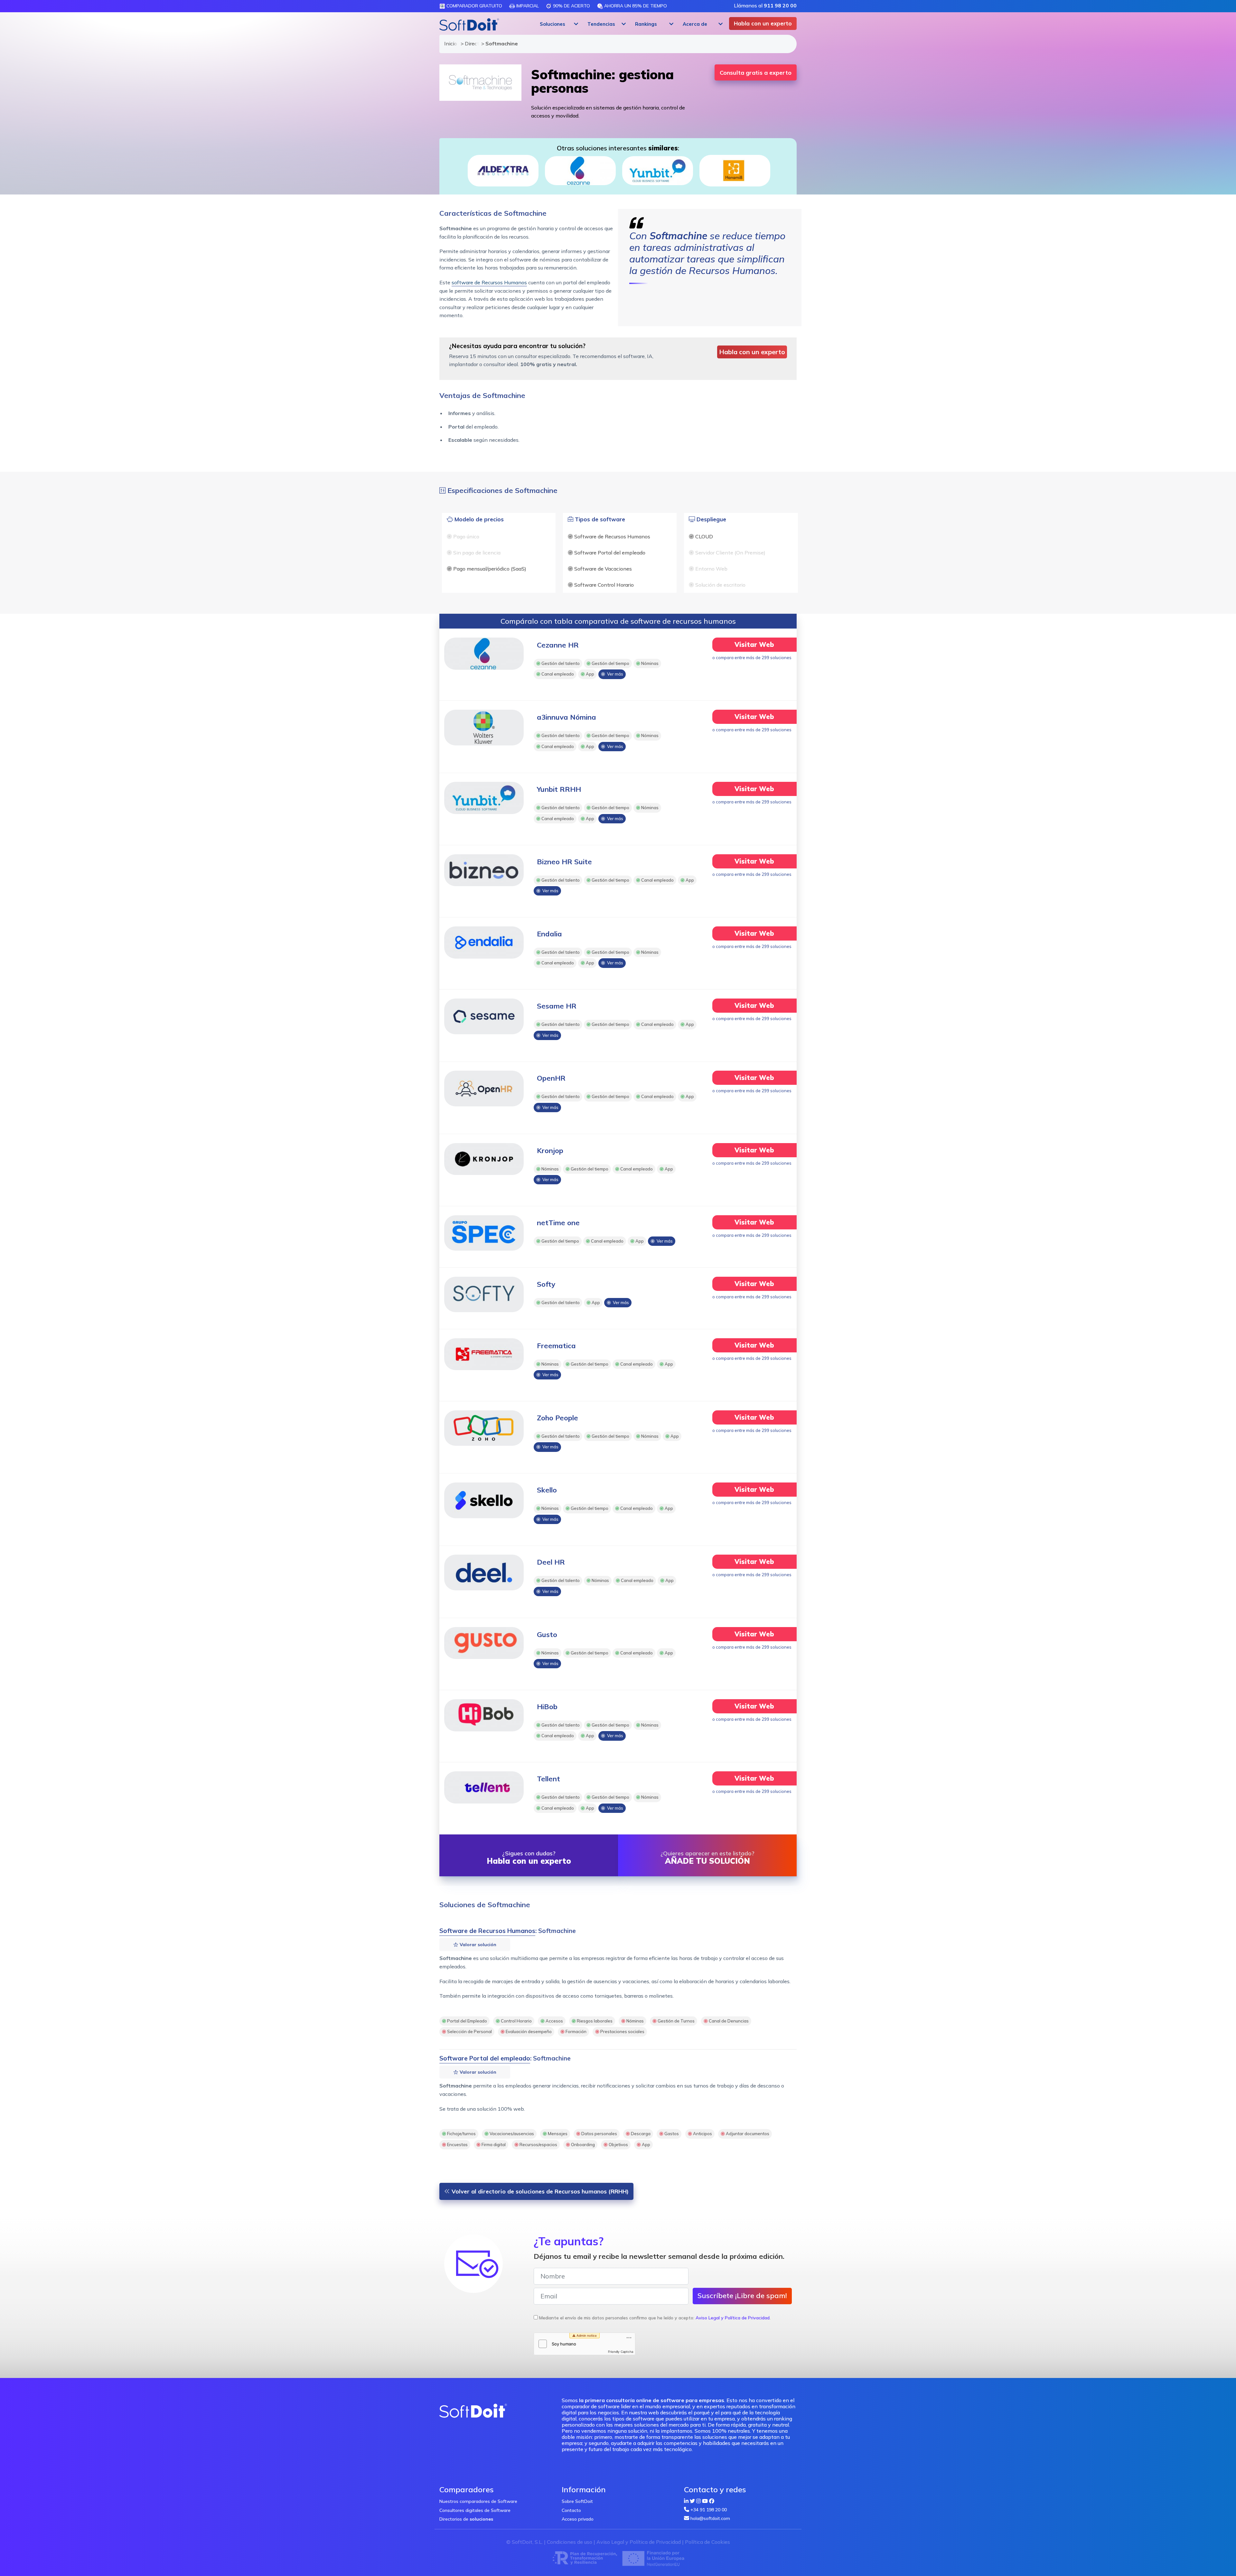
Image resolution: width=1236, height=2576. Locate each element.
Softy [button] (546, 1284)
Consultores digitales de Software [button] (475, 2510)
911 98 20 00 (780, 5)
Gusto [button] (547, 1634)
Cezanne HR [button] (558, 645)
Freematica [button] (556, 1346)
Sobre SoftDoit (577, 2501)
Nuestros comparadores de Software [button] (478, 2501)
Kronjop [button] (550, 1151)
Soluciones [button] (552, 24)
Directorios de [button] (466, 2519)
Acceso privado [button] (578, 2519)
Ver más (614, 674)
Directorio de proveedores (470, 43)
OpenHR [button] (551, 1078)
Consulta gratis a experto (756, 73)
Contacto (571, 2510)
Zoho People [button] (557, 1418)
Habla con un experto (763, 23)
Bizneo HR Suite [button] (564, 862)
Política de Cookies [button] (707, 2542)
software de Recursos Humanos (489, 282)
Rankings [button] (646, 24)
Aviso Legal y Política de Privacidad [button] (733, 2318)
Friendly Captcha (621, 2352)
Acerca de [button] (695, 24)
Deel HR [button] (551, 1562)
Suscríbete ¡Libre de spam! (742, 2296)
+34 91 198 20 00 (709, 2510)
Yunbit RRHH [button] (559, 789)
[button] (558, 24)
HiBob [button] (547, 1707)
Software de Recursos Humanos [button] (487, 1931)
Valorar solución (477, 1945)
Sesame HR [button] (557, 1006)
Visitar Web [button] (754, 644)
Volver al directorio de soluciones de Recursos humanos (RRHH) (539, 2191)
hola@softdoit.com (710, 2518)
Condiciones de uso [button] (570, 2542)
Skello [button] (547, 1490)
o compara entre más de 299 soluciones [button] (752, 658)
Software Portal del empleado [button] (485, 2058)
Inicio (449, 43)
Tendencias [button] (601, 24)
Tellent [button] (548, 1779)
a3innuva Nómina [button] (566, 717)
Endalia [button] (549, 934)
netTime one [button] (558, 1223)
